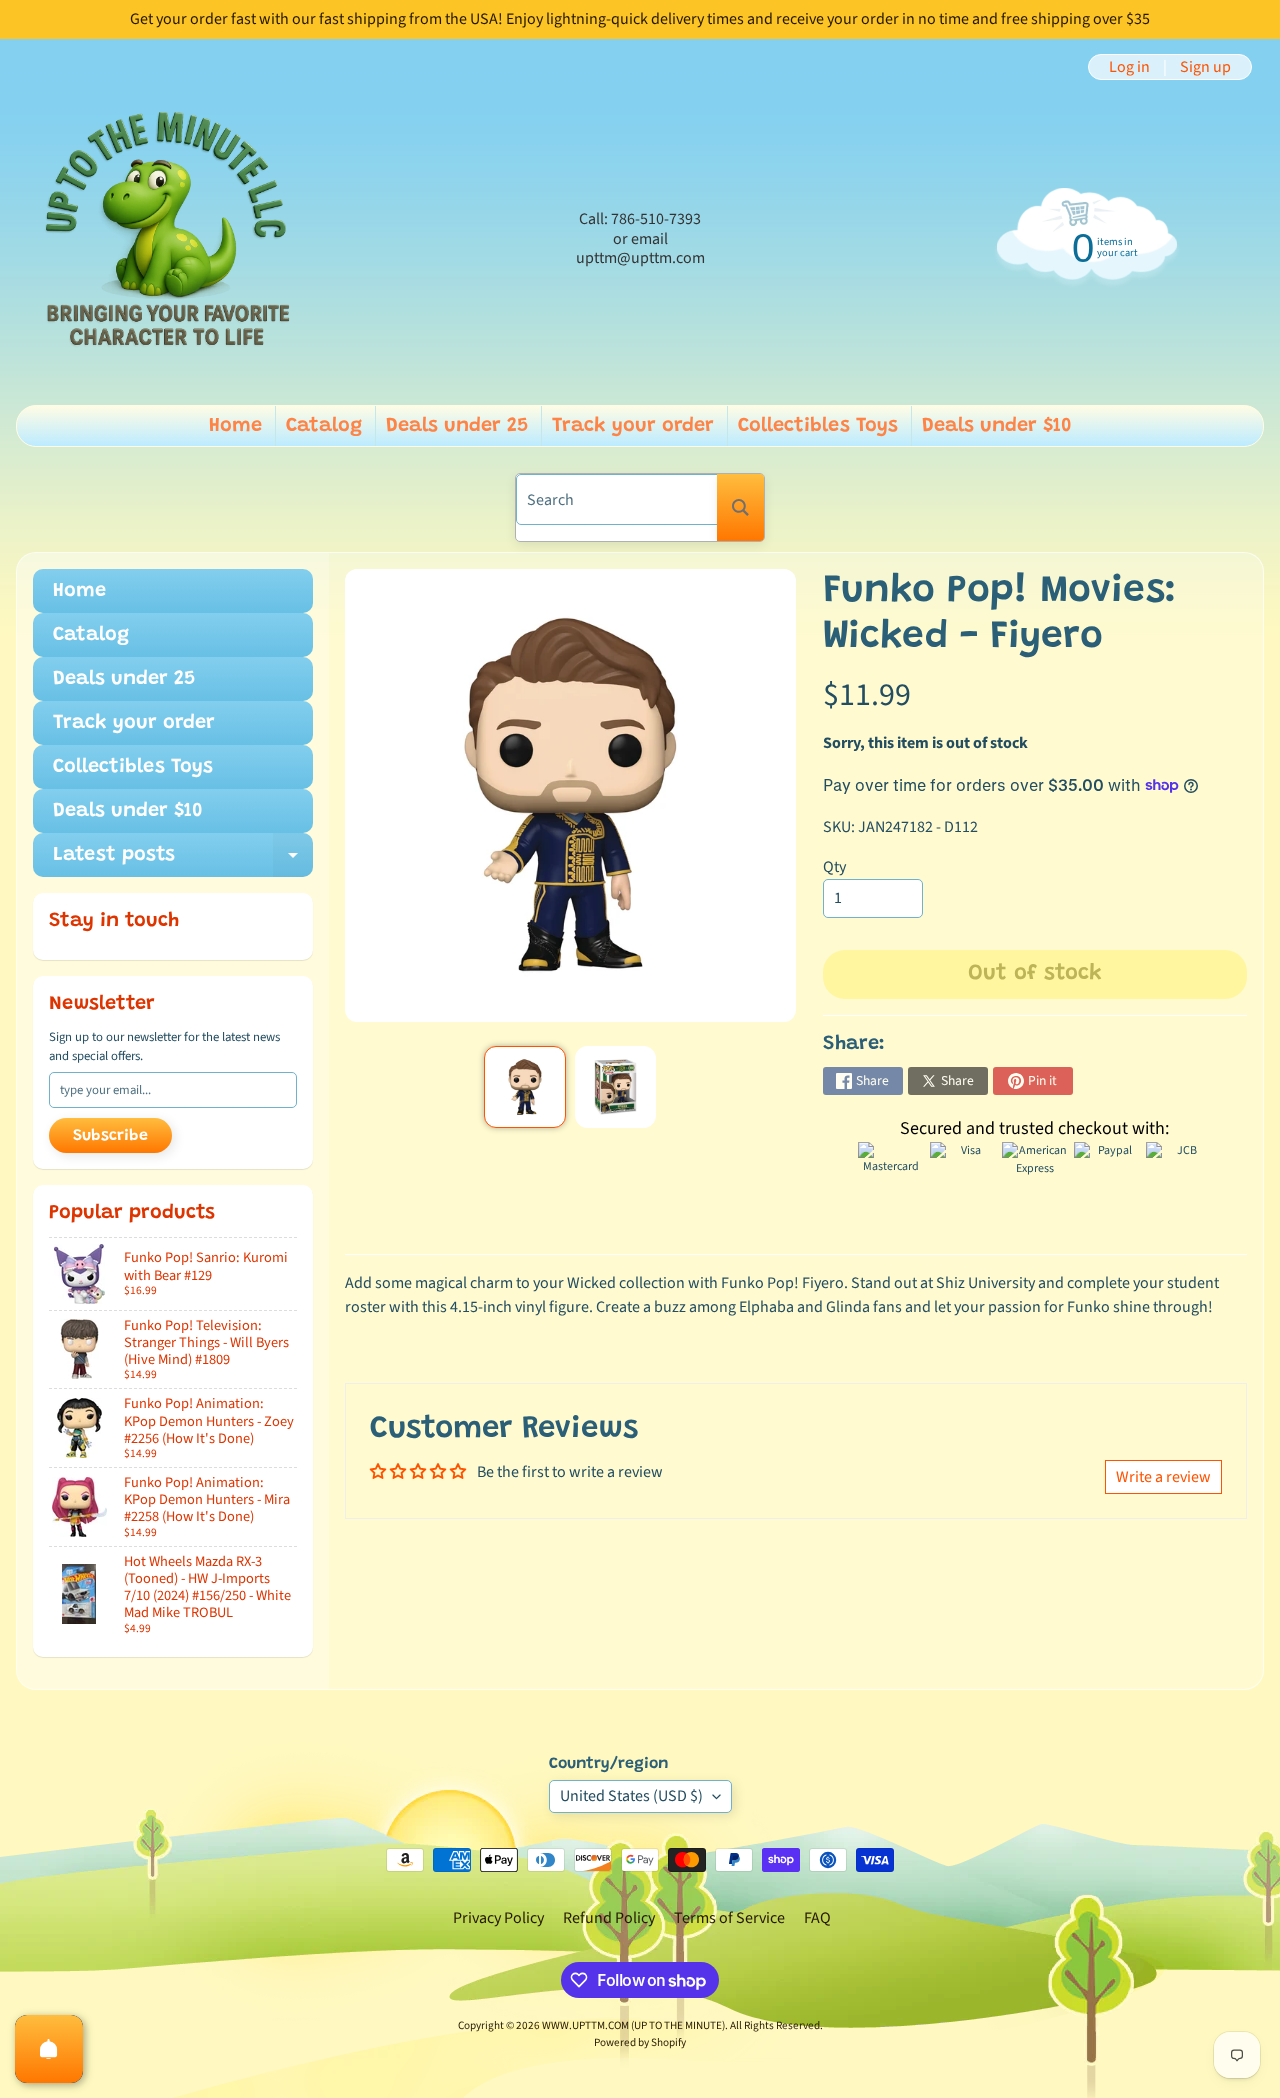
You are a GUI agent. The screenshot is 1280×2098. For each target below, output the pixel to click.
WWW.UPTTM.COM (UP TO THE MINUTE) (633, 2025)
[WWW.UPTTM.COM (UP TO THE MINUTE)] (166, 239)
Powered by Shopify (640, 2042)
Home (235, 426)
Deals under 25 (457, 426)
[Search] (740, 507)
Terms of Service (729, 1918)
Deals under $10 (997, 426)
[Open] (49, 2049)
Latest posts (183, 861)
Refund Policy (609, 1918)
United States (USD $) (631, 1796)
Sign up (1205, 67)
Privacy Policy (498, 1918)
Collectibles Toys (818, 426)
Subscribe (110, 1136)
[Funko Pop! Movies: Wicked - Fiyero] (524, 1086)
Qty (834, 867)
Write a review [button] (1163, 1477)
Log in (1129, 67)
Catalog (324, 426)
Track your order (633, 426)
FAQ (817, 1918)
